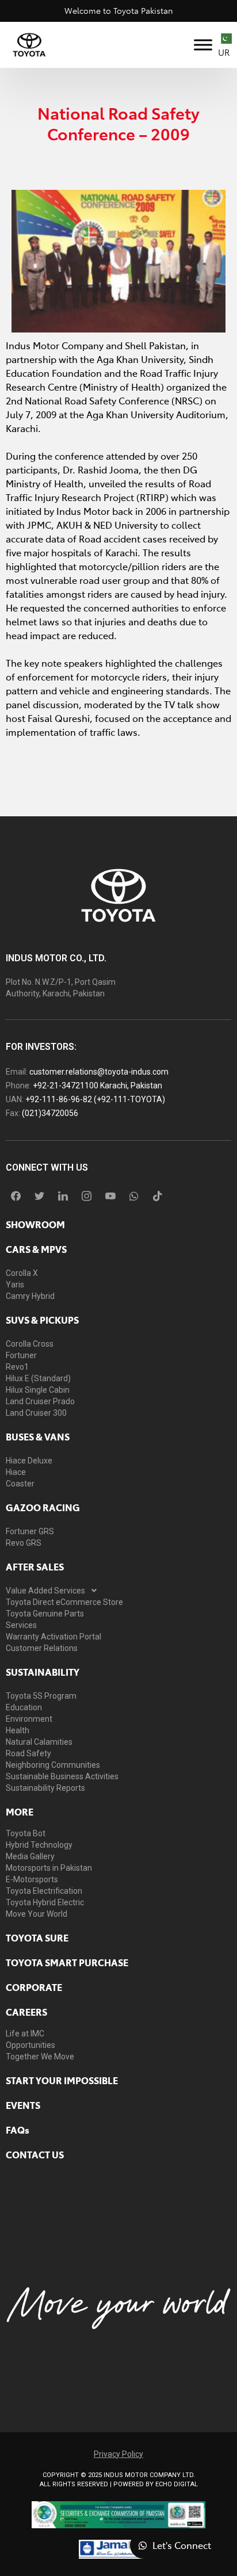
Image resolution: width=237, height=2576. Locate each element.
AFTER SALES (35, 1566)
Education (24, 1707)
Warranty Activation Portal (53, 1637)
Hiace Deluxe (29, 1461)
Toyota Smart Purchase (67, 1962)
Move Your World (37, 1914)
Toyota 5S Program (41, 1696)
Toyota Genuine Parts (45, 1614)
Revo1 (17, 1367)
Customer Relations (42, 1648)
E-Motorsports (32, 1879)
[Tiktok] (158, 1196)
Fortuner (21, 1355)
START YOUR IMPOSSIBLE (62, 2080)
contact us (35, 2154)
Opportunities (30, 2045)
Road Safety (28, 1753)
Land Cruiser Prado (40, 1401)
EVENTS (23, 2105)
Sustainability (43, 1672)
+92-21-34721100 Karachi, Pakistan (98, 1086)
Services (21, 1625)
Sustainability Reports (45, 1788)
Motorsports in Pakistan (49, 1868)
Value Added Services (45, 1591)
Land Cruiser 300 (36, 1413)
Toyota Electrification (44, 1891)
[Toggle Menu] (203, 45)
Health (18, 1730)
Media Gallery (30, 1856)
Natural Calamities (39, 1742)
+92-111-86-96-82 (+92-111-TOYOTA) (95, 1099)
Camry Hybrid (30, 1296)
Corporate (34, 1987)
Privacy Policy (118, 2454)
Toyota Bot (26, 1833)
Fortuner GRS (30, 1531)
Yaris (15, 1285)
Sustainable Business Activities (62, 1776)
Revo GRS (24, 1543)
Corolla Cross (30, 1344)
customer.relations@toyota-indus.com (99, 1072)
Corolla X (22, 1273)
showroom (35, 1224)
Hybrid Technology (39, 1845)
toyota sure (37, 1937)
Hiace (16, 1472)
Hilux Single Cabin (38, 1390)
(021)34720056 (50, 1113)
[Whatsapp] (134, 1196)
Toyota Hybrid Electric (45, 1902)
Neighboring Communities (53, 1765)
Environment (29, 1719)
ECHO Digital (177, 2484)
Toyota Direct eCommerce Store (64, 1602)
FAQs (18, 2130)
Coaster (20, 1484)
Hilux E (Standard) (38, 1378)
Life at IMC (25, 2034)
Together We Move (40, 2057)
